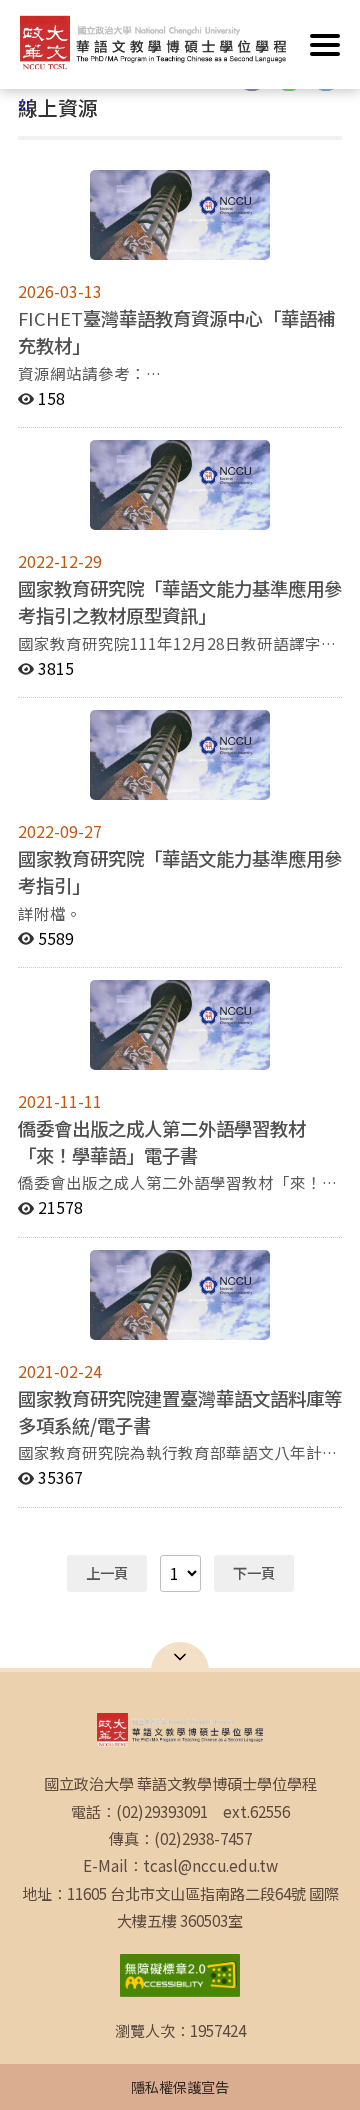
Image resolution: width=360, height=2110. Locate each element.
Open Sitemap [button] (180, 1657)
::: (24, 103)
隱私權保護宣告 (180, 2086)
